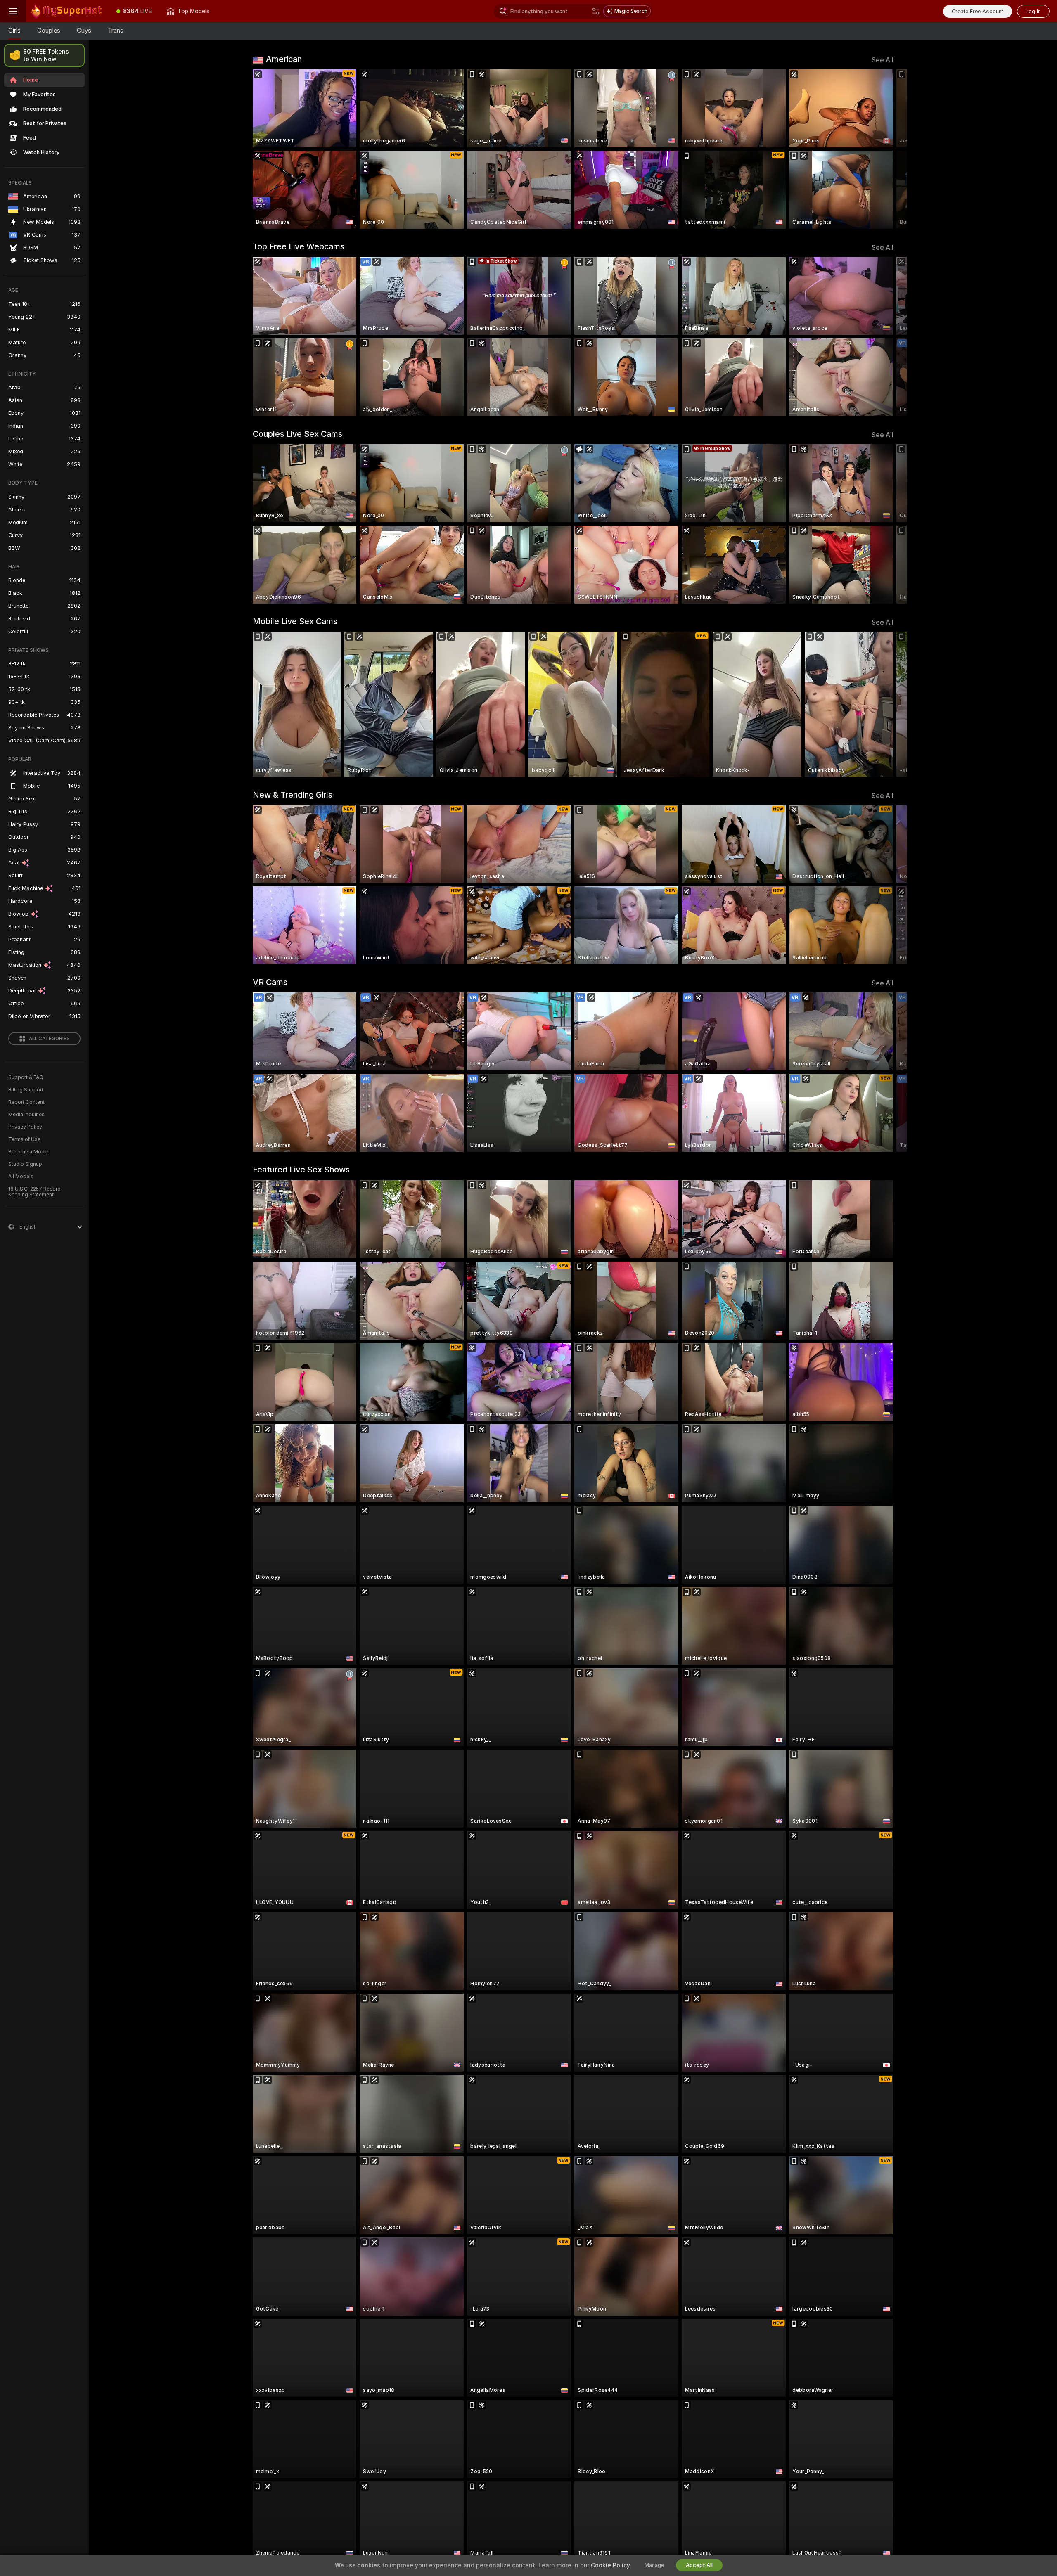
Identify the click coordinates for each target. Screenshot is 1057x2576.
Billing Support (26, 1090)
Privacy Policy (25, 1127)
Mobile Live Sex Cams (295, 621)
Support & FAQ (26, 1077)
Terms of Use (24, 1139)
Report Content (26, 1102)
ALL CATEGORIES (49, 1039)
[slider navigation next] (886, 149)
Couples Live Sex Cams (297, 434)
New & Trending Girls (293, 795)
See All (883, 60)
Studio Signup (25, 1164)
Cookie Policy (610, 2565)
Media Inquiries (26, 1115)
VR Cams (270, 982)
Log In (1033, 11)
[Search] (596, 11)
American (284, 59)
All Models (21, 1177)
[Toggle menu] (13, 11)
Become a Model (28, 1152)
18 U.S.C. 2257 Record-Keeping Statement (36, 1192)
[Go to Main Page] (68, 11)
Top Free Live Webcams (299, 246)
